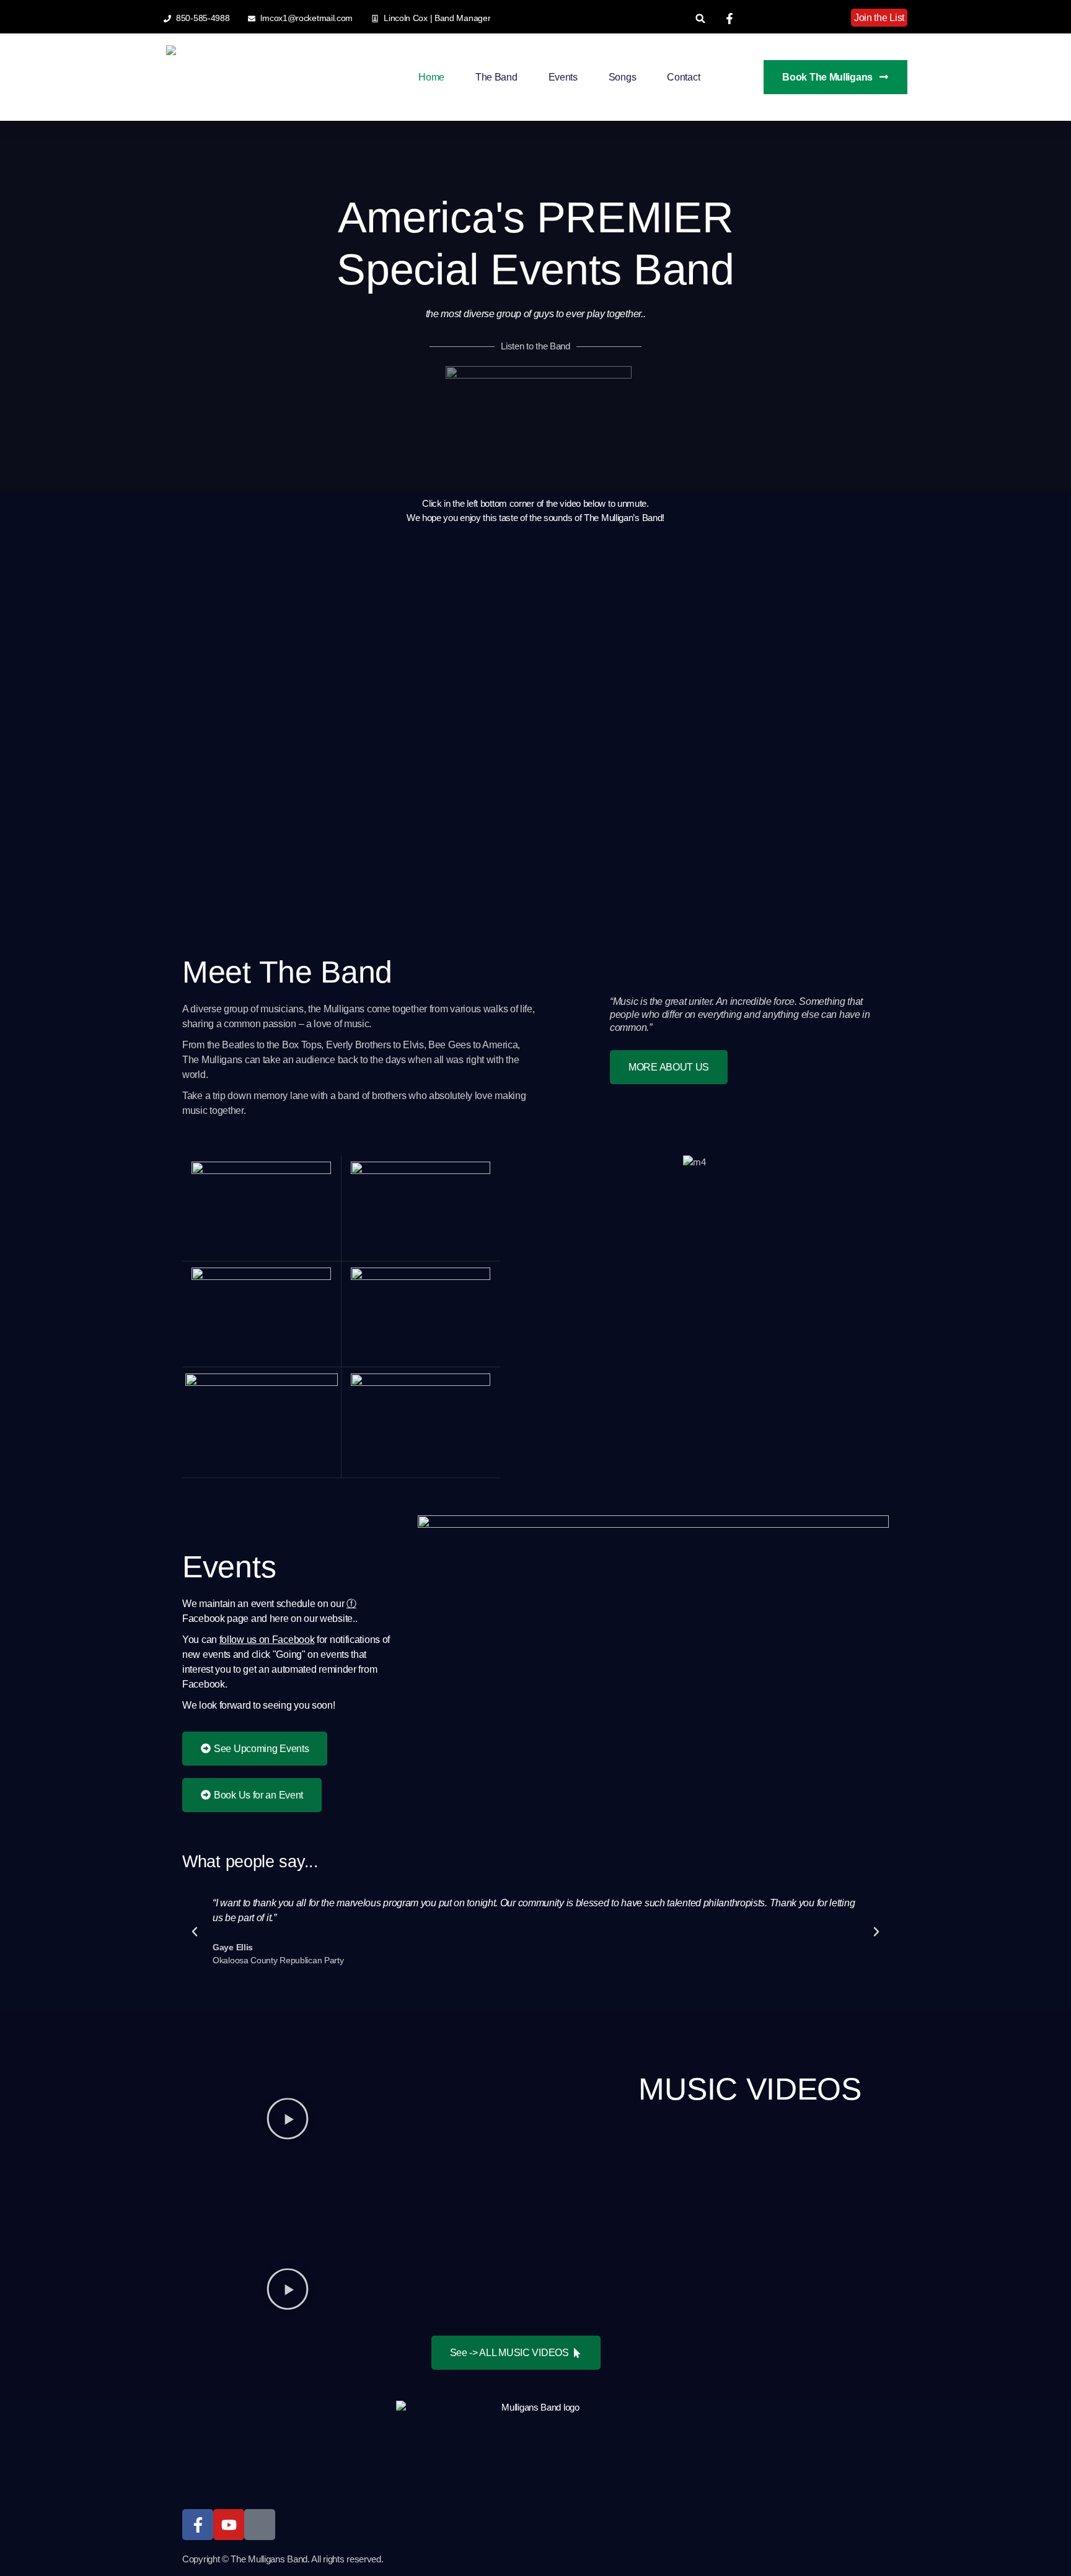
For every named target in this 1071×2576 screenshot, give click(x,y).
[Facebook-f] (198, 2525)
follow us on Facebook (267, 1640)
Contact (683, 77)
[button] (701, 18)
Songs (623, 77)
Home (431, 77)
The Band (496, 77)
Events (563, 77)
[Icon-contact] (260, 2525)
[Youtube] (229, 2525)
